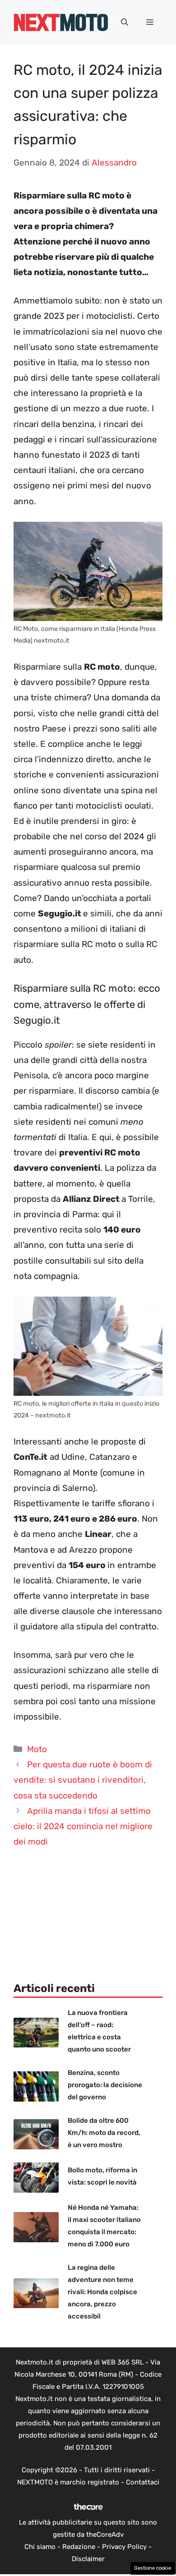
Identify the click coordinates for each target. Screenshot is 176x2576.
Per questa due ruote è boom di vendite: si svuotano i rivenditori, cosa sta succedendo (83, 1780)
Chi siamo (40, 2547)
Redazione (79, 2547)
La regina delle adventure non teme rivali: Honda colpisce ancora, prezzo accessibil (102, 2292)
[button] (125, 23)
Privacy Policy (124, 2547)
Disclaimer (88, 2559)
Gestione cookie (153, 2568)
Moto (37, 1749)
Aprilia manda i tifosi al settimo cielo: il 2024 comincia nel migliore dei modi (83, 1826)
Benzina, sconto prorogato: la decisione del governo (105, 2085)
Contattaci (143, 2482)
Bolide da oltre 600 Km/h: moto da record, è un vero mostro (104, 2133)
